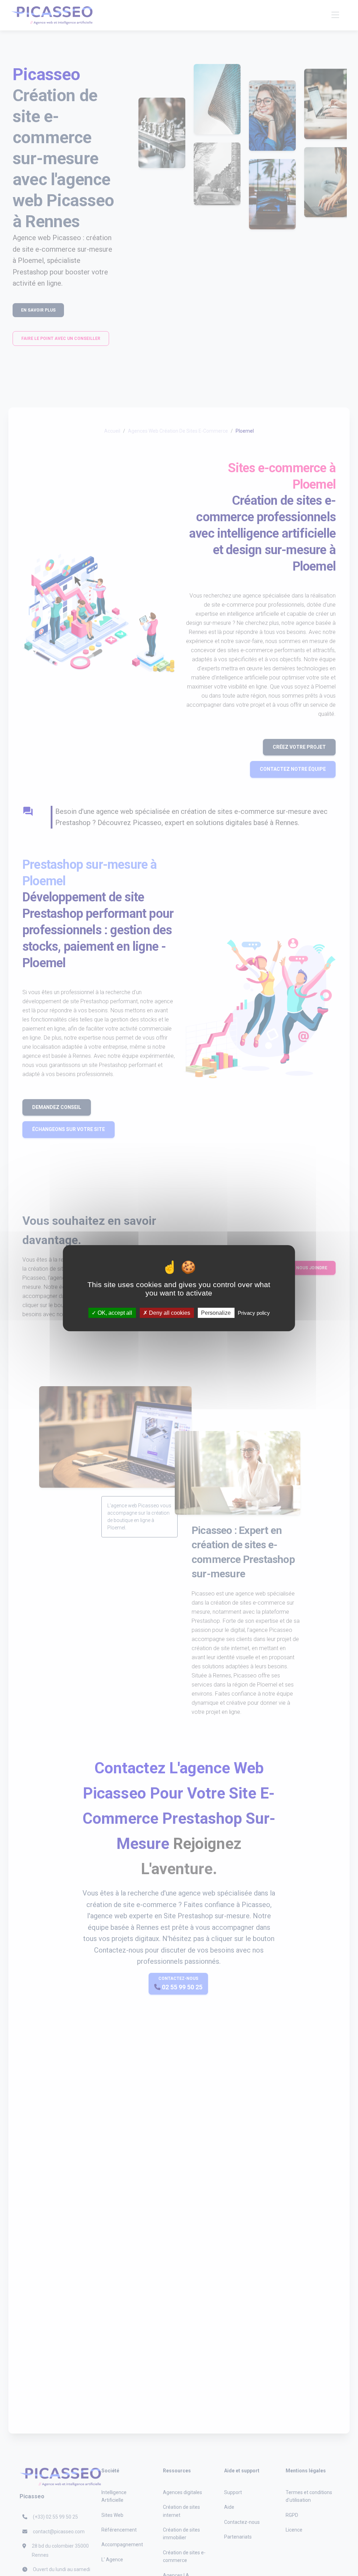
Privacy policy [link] (254, 1313)
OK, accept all (114, 1313)
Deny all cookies (169, 1313)
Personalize (216, 1313)
